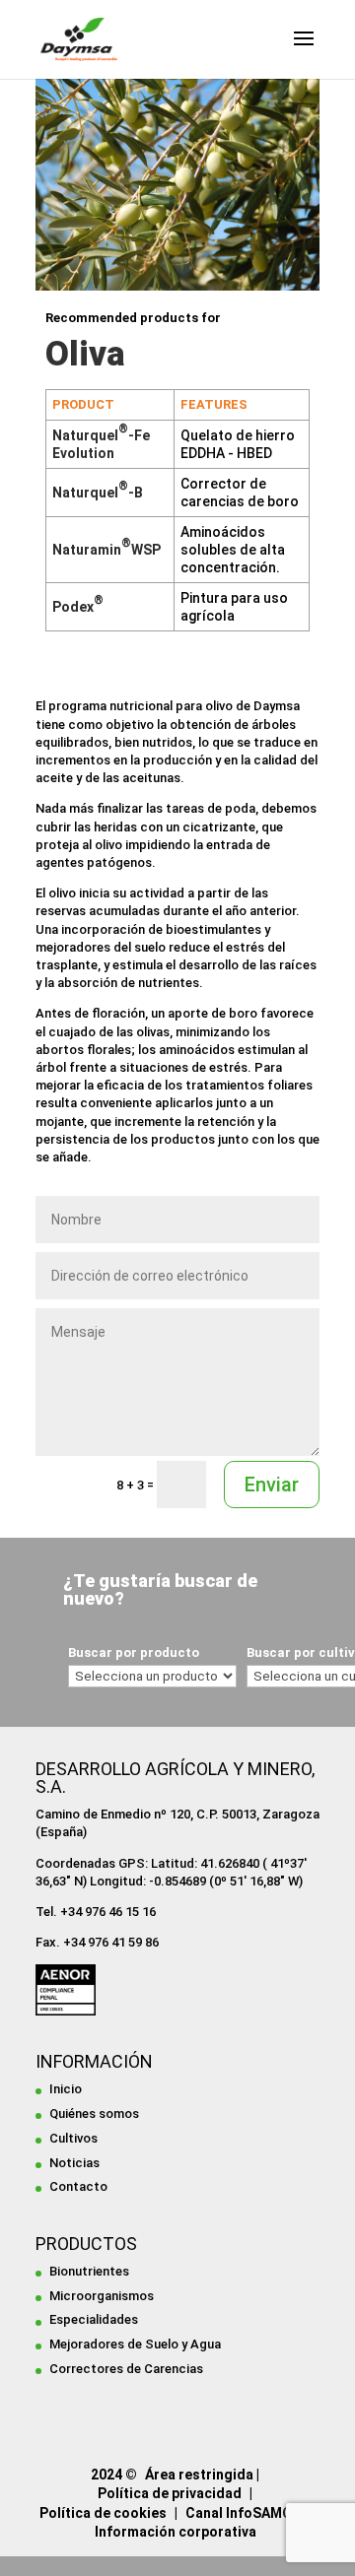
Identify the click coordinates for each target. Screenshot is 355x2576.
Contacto (78, 2186)
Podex (78, 607)
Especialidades (94, 2319)
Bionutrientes (89, 2271)
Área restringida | (202, 2475)
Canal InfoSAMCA (243, 2513)
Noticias (74, 2163)
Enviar (272, 1485)
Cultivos (73, 2138)
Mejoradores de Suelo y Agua (135, 2344)
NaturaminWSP (106, 550)
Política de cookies (103, 2513)
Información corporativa (176, 2532)
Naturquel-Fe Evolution (101, 444)
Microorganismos (102, 2296)
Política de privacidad (170, 2493)
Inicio (66, 2089)
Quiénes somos (94, 2114)
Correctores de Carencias (126, 2369)
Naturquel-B (98, 493)
